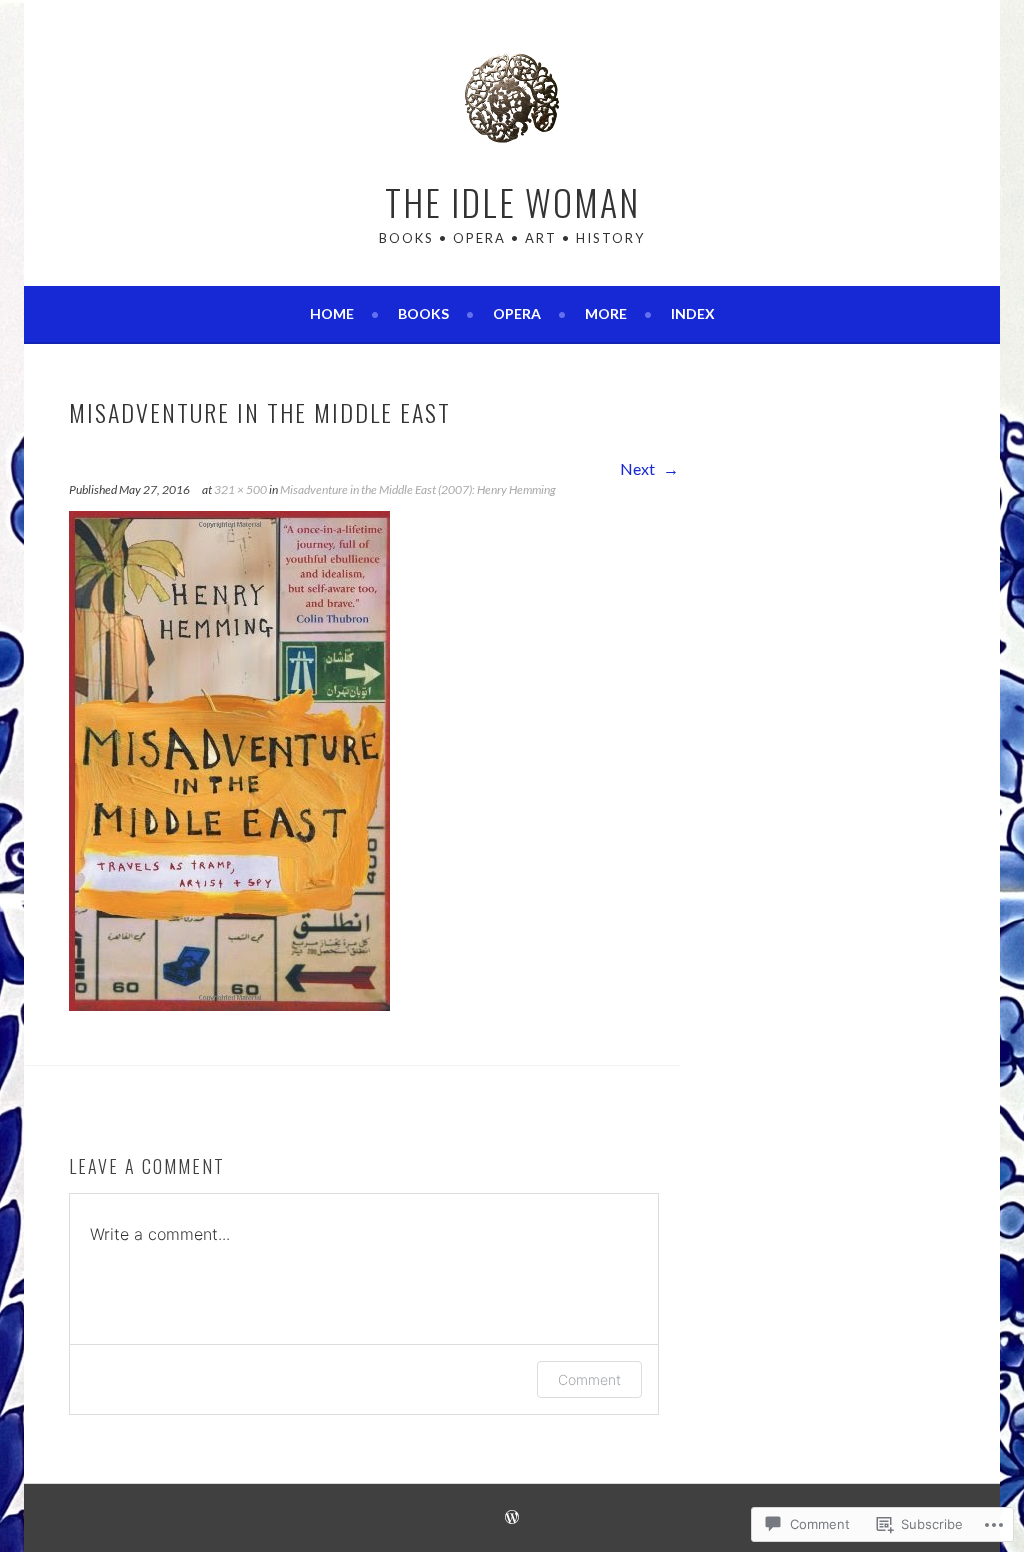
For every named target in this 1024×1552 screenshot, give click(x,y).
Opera (517, 313)
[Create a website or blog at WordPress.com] (512, 1518)
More (606, 313)
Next (639, 468)
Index (693, 313)
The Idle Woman (512, 201)
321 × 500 (240, 489)
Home (332, 313)
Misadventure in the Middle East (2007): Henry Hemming (418, 489)
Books (423, 313)
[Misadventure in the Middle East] (229, 1004)
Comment (589, 1379)
